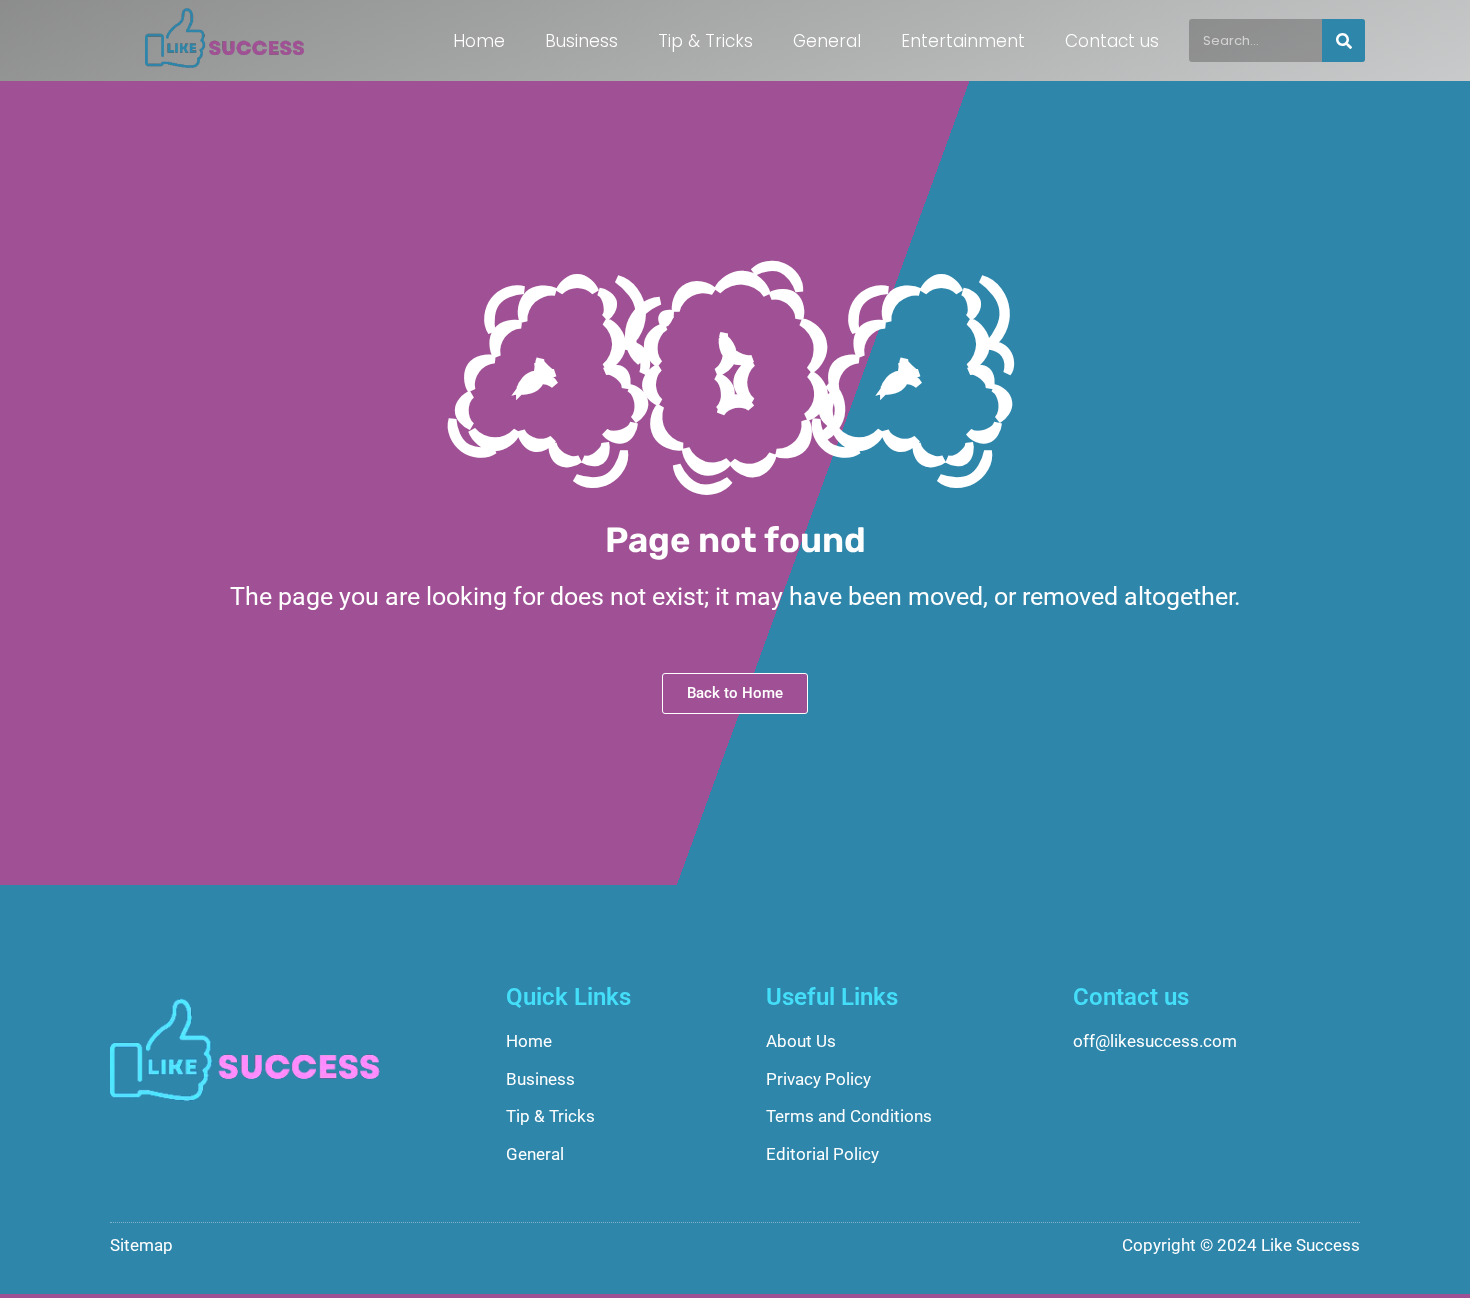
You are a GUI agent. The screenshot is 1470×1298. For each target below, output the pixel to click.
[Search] (1343, 40)
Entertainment (963, 41)
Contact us (1112, 41)
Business (581, 41)
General (827, 41)
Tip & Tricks (705, 41)
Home (479, 41)
